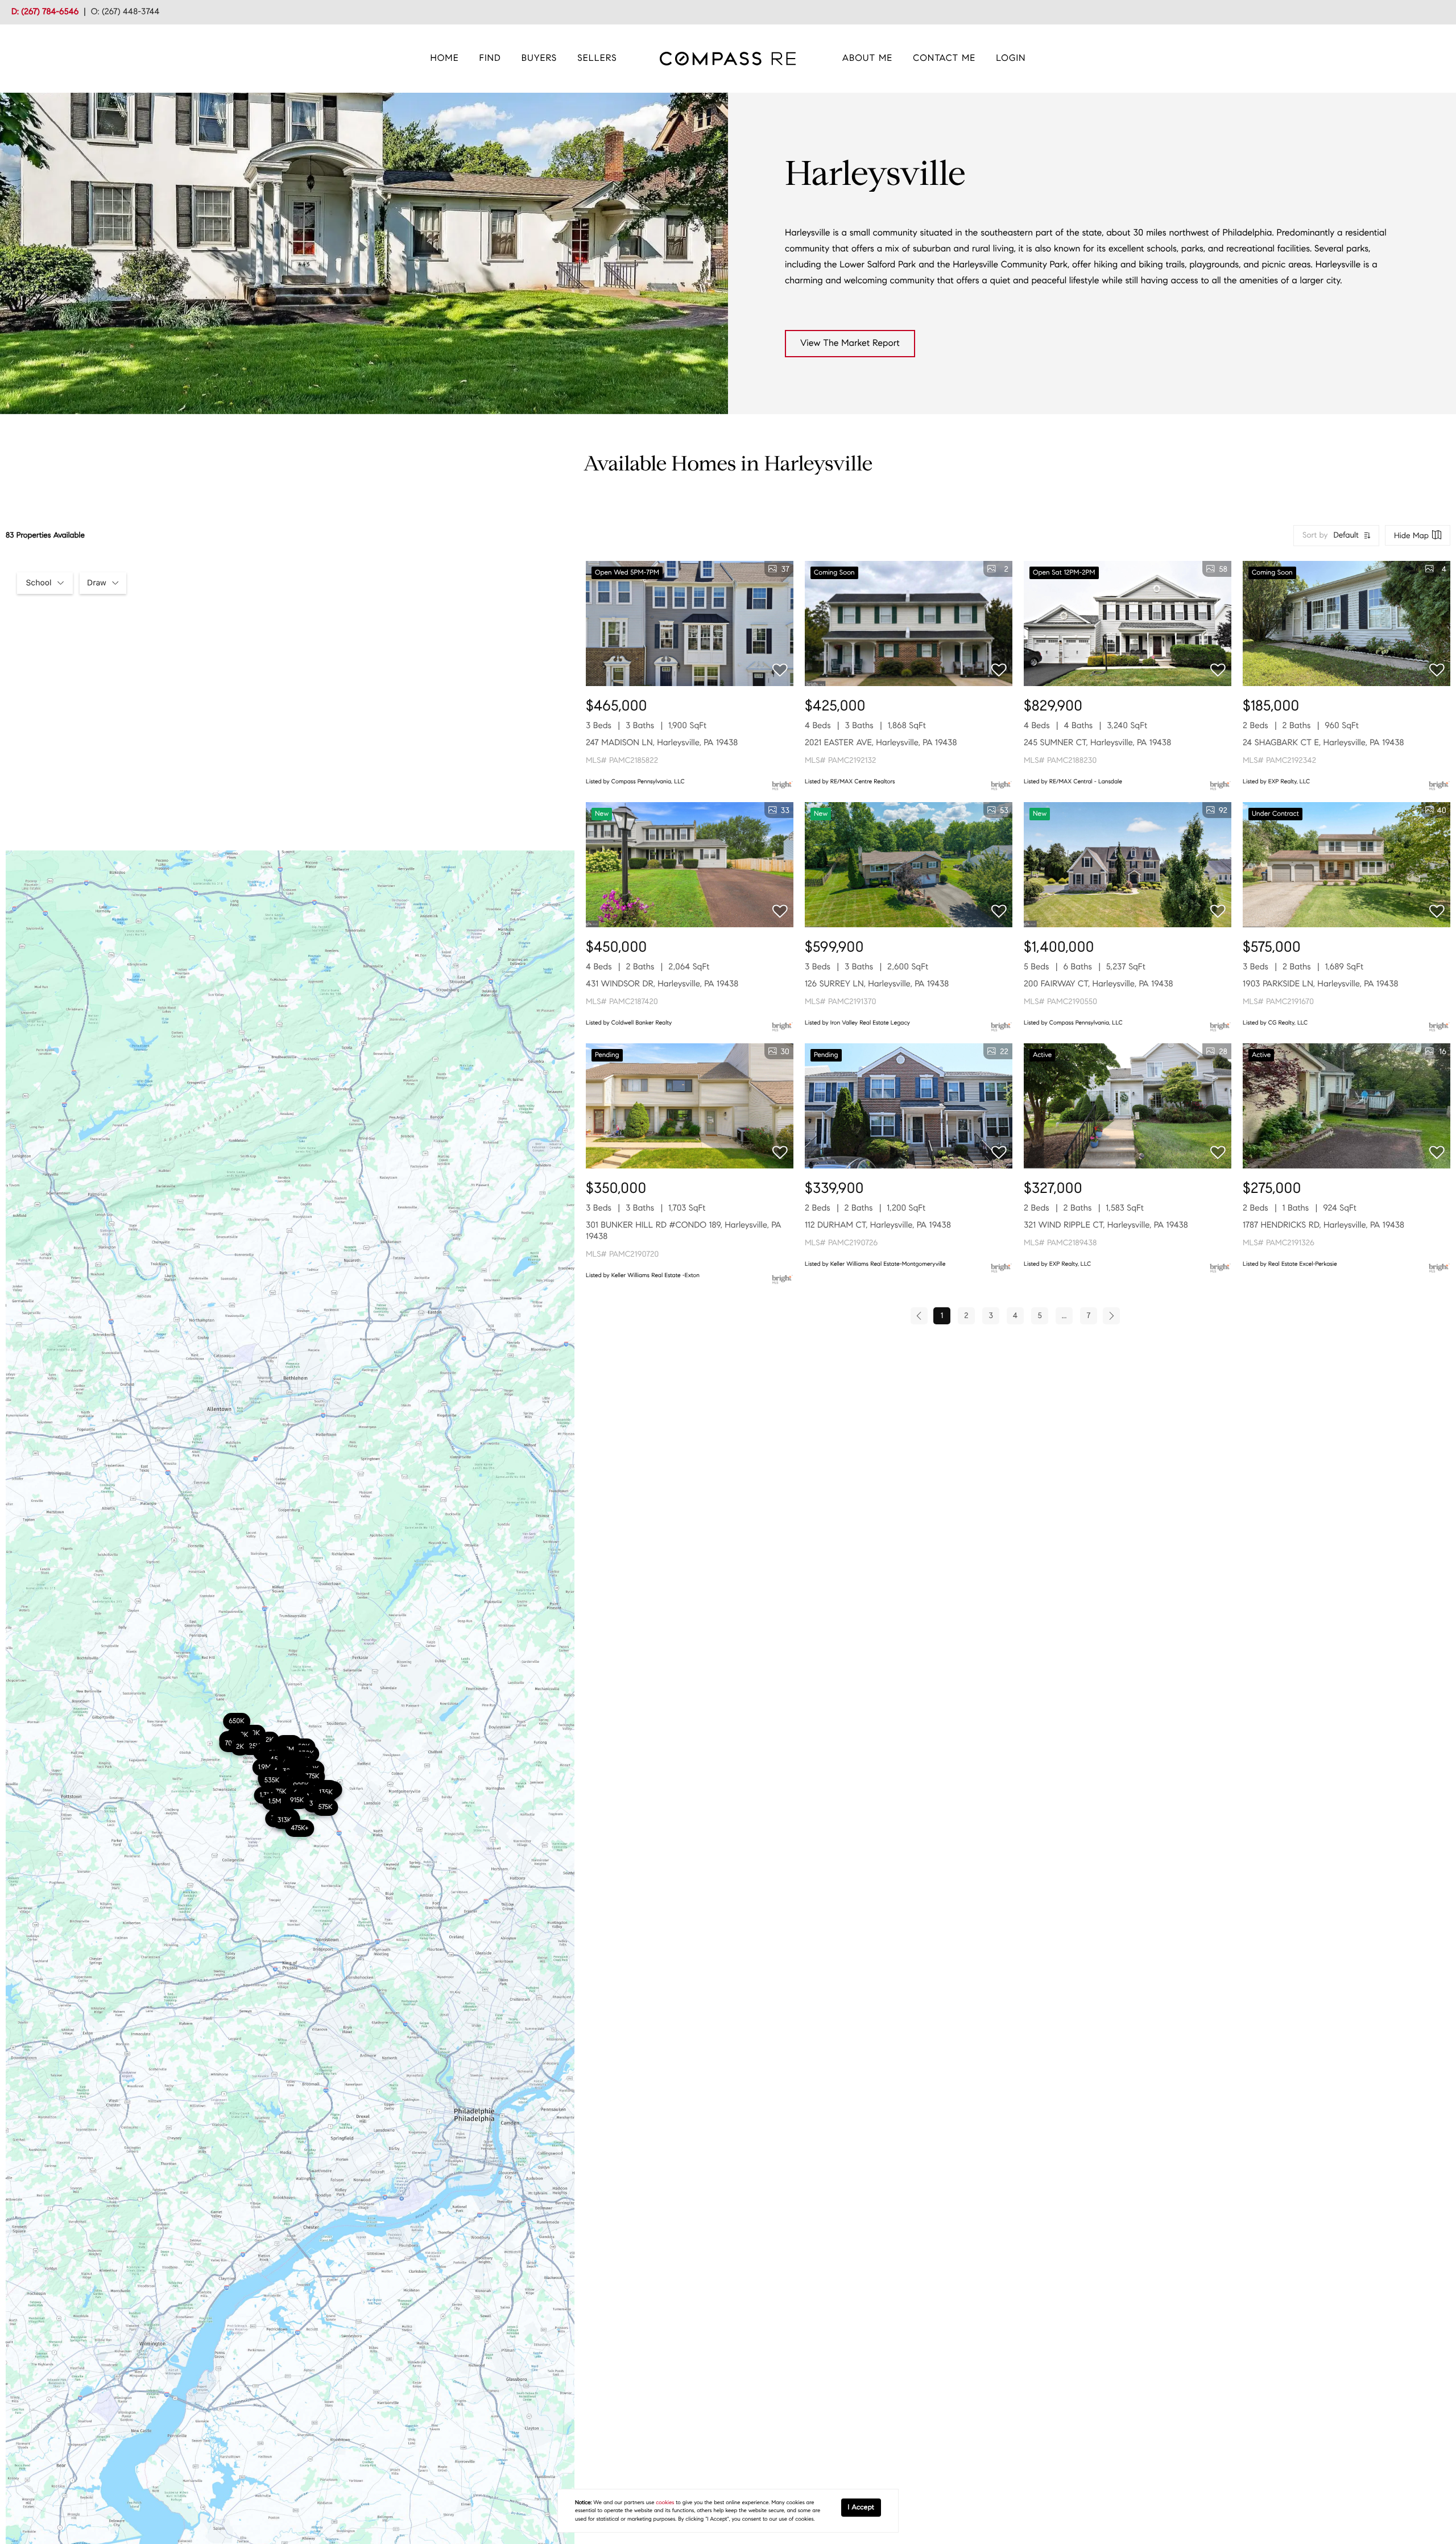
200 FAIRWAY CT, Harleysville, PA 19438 (1098, 984)
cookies (665, 2502)
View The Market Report (850, 343)
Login (1011, 58)
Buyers (539, 58)
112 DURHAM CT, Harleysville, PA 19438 (878, 1225)
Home (445, 58)
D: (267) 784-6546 (45, 12)
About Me (868, 58)
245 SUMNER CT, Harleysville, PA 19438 (1097, 743)
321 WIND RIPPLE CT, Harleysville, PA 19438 (1106, 1225)
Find (490, 58)
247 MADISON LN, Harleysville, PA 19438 (662, 743)
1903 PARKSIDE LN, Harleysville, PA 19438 (1320, 984)
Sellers (597, 58)
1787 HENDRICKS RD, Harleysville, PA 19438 (1323, 1225)
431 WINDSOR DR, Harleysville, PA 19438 (662, 984)
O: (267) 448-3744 (125, 12)
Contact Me (944, 58)
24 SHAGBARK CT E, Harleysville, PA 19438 (1323, 743)
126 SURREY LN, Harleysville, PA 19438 (877, 984)
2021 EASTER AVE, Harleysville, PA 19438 (881, 743)
